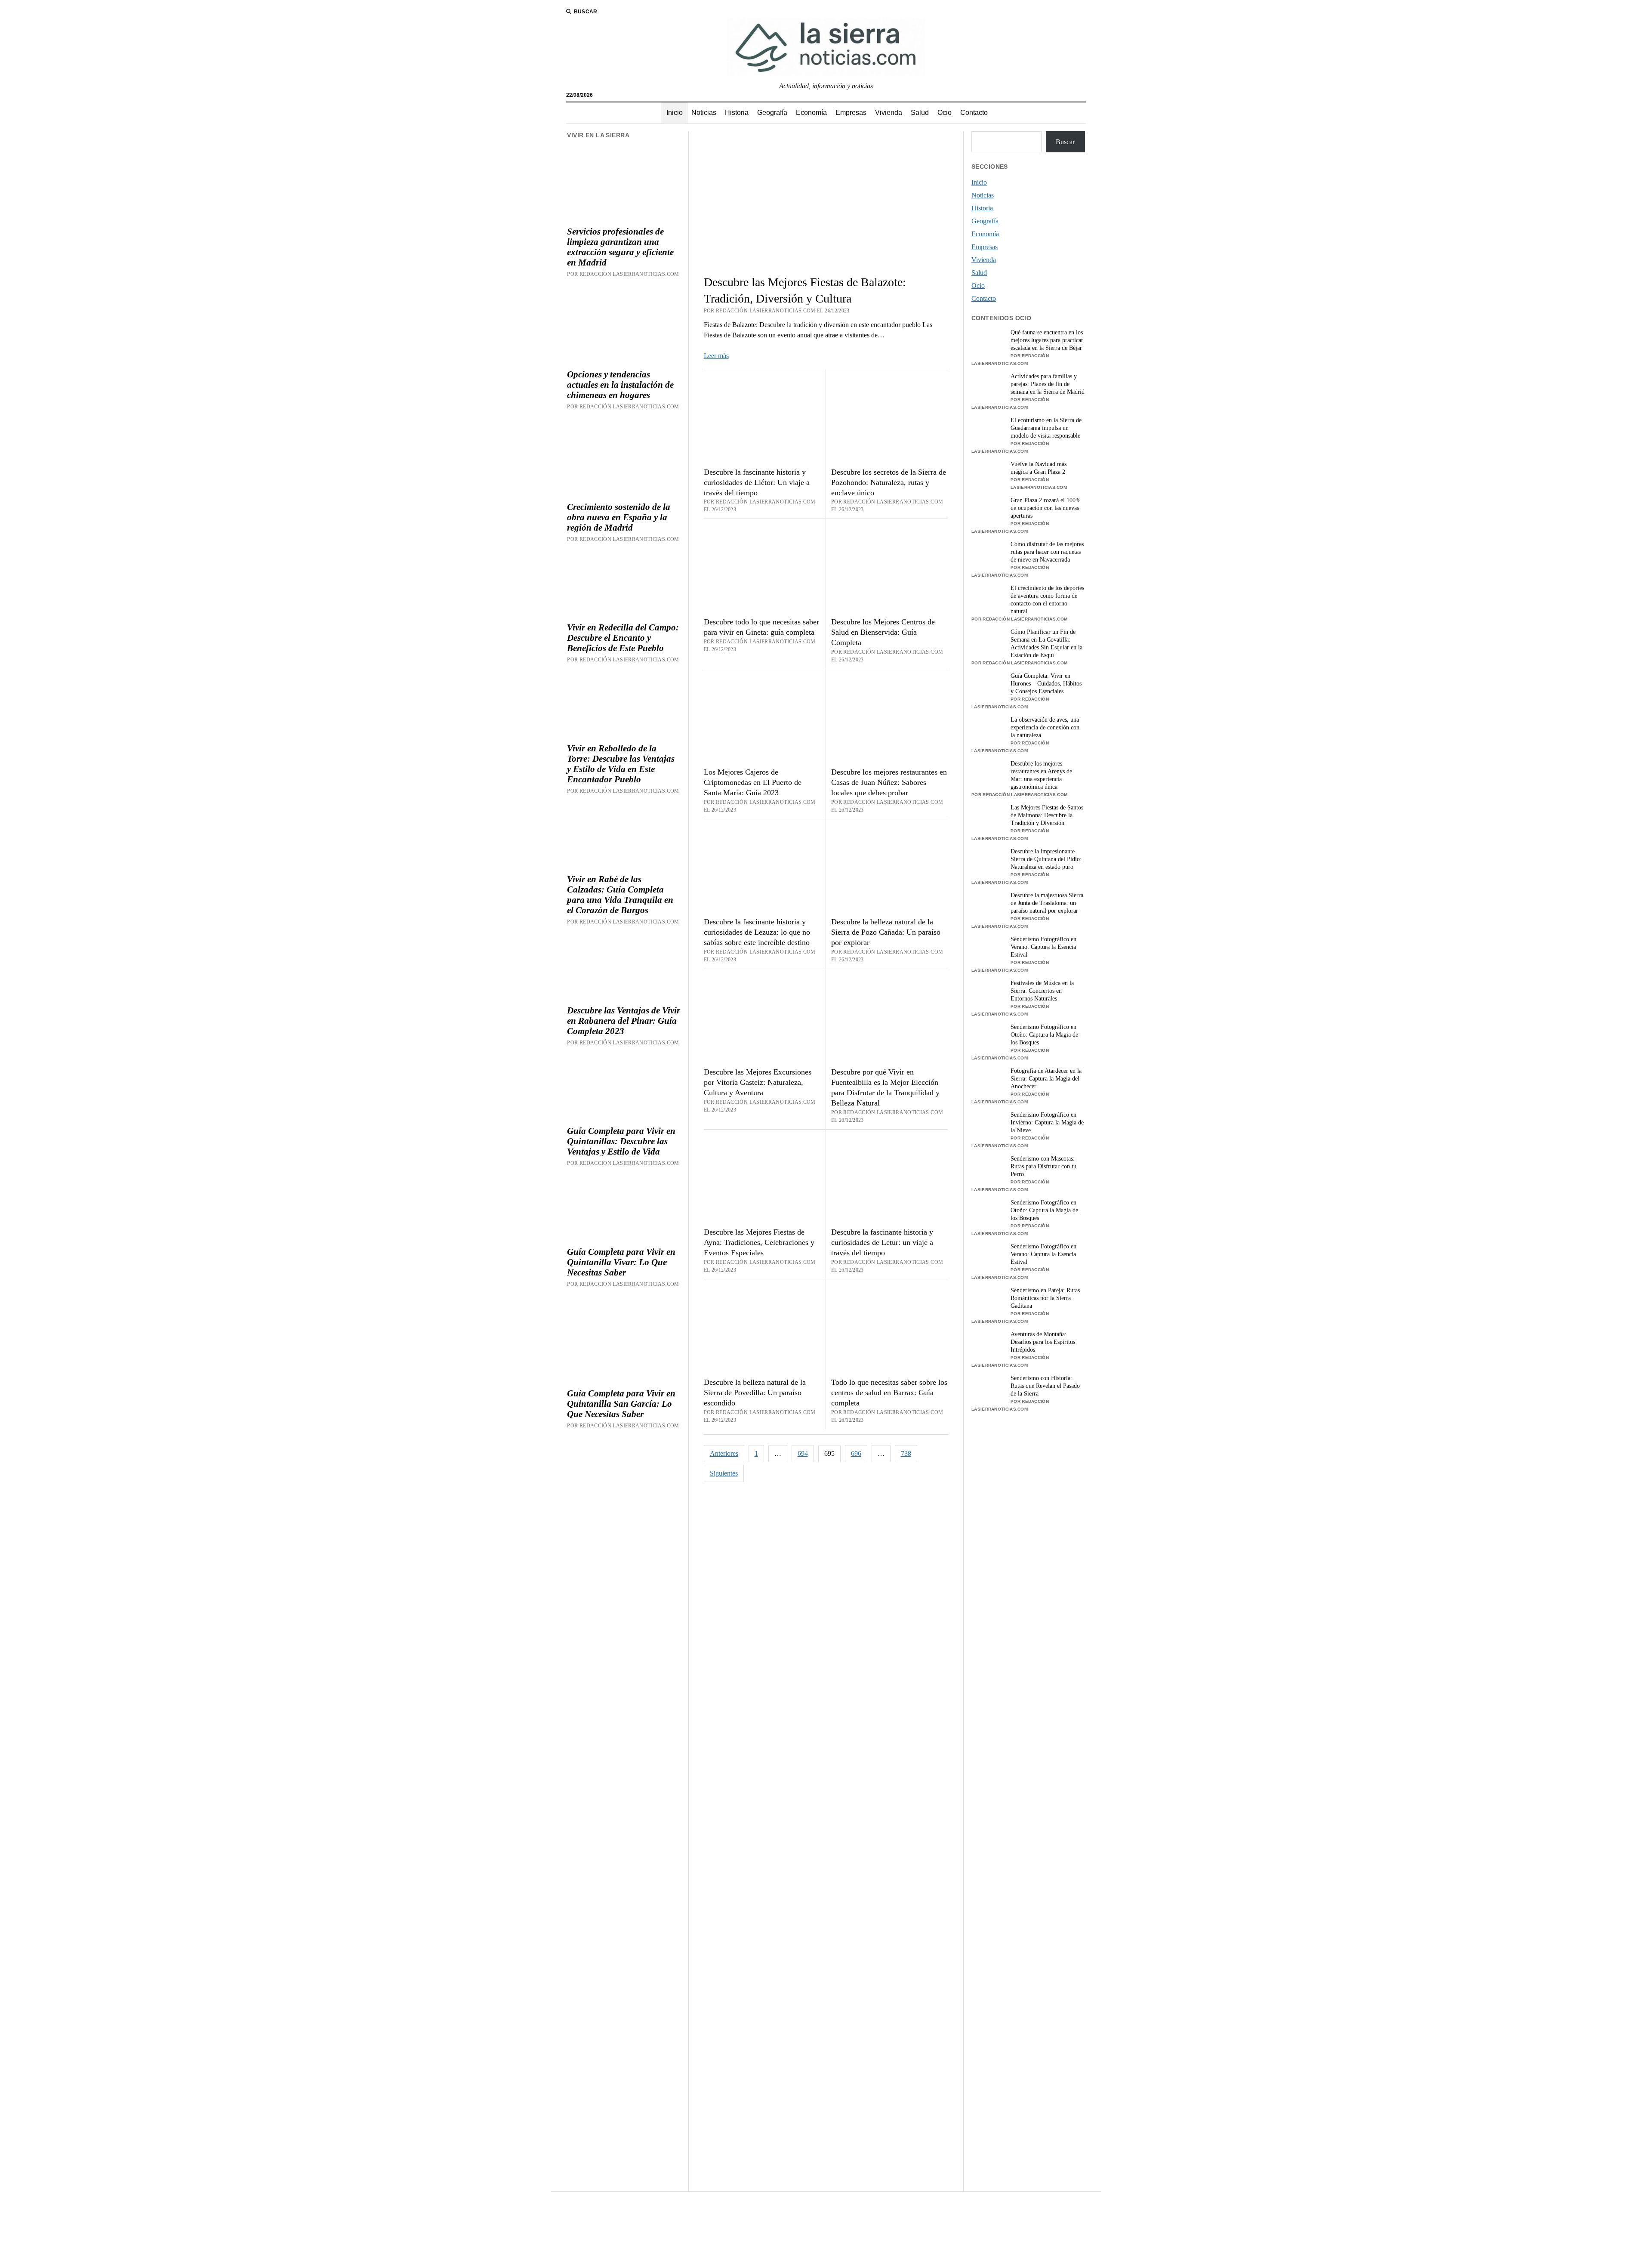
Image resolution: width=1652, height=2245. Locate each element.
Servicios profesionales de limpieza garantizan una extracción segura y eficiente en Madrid (620, 247)
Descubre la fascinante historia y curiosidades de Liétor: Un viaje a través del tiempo (757, 482)
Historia (737, 113)
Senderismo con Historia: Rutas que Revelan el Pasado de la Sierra (1045, 1386)
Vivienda (889, 113)
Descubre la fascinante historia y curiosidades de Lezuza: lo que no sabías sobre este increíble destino (757, 932)
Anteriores (724, 1453)
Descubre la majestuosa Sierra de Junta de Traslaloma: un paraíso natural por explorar (1047, 903)
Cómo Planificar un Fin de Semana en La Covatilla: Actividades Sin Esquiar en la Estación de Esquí (1046, 644)
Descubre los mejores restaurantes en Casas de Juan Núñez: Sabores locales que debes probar (889, 782)
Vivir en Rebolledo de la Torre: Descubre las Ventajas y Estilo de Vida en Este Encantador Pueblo (621, 764)
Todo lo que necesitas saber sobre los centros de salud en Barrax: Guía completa (889, 1393)
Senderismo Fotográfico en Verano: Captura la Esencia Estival (1043, 947)
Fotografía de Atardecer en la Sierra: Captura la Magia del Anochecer (1046, 1079)
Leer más (716, 356)
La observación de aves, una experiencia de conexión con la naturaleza (1045, 727)
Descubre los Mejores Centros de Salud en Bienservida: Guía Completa (883, 632)
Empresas (851, 113)
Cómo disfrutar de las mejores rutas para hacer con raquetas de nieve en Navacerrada (1047, 552)
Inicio (675, 113)
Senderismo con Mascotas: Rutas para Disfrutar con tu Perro (1043, 1166)
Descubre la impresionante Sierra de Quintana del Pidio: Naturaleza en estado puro (1046, 859)
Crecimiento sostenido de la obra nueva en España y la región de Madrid (619, 517)
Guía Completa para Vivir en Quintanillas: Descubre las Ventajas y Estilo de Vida (621, 1141)
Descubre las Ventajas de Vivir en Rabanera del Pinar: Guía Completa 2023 (624, 1021)
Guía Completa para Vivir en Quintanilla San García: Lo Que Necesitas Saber (621, 1404)
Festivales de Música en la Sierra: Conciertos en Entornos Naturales (1042, 991)
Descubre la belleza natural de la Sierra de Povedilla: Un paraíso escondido (755, 1393)
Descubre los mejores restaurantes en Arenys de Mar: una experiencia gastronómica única (1041, 775)
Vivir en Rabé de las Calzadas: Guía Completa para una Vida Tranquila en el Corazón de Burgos (620, 895)
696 (856, 1453)
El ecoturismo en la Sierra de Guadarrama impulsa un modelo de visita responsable (1046, 428)
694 (803, 1453)
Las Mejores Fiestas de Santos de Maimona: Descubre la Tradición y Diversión (1047, 815)
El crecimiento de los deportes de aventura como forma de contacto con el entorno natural (1047, 600)
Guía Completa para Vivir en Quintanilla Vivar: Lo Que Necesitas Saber (621, 1262)
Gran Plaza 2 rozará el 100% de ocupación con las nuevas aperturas (1046, 508)
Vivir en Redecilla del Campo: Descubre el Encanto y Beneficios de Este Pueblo (623, 638)
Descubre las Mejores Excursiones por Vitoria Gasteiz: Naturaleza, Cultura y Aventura (758, 1082)
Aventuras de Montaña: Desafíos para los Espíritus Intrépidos (1043, 1342)
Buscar (1065, 142)
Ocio (945, 113)
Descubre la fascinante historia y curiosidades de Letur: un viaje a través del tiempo (882, 1242)
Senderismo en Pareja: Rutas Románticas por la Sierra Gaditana (1045, 1298)
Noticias (704, 113)
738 (906, 1453)
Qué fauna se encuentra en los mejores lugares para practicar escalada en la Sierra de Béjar (1047, 340)
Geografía (772, 113)
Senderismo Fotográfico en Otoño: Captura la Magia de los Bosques (1044, 1035)
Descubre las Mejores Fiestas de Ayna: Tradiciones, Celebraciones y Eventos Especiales (759, 1242)
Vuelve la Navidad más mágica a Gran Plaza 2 (1039, 468)
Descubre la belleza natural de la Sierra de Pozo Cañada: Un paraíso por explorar (886, 932)
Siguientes (724, 1473)
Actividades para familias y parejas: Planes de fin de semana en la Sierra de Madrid (1048, 384)
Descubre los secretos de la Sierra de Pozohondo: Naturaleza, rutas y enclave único (889, 482)
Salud (920, 113)
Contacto (974, 113)
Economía (811, 113)
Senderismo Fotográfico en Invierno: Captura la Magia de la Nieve (1047, 1122)
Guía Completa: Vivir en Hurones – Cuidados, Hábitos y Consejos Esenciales (1046, 684)
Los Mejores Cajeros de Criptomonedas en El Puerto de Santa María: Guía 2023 (753, 782)
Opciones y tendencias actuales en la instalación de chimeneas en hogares (620, 385)
